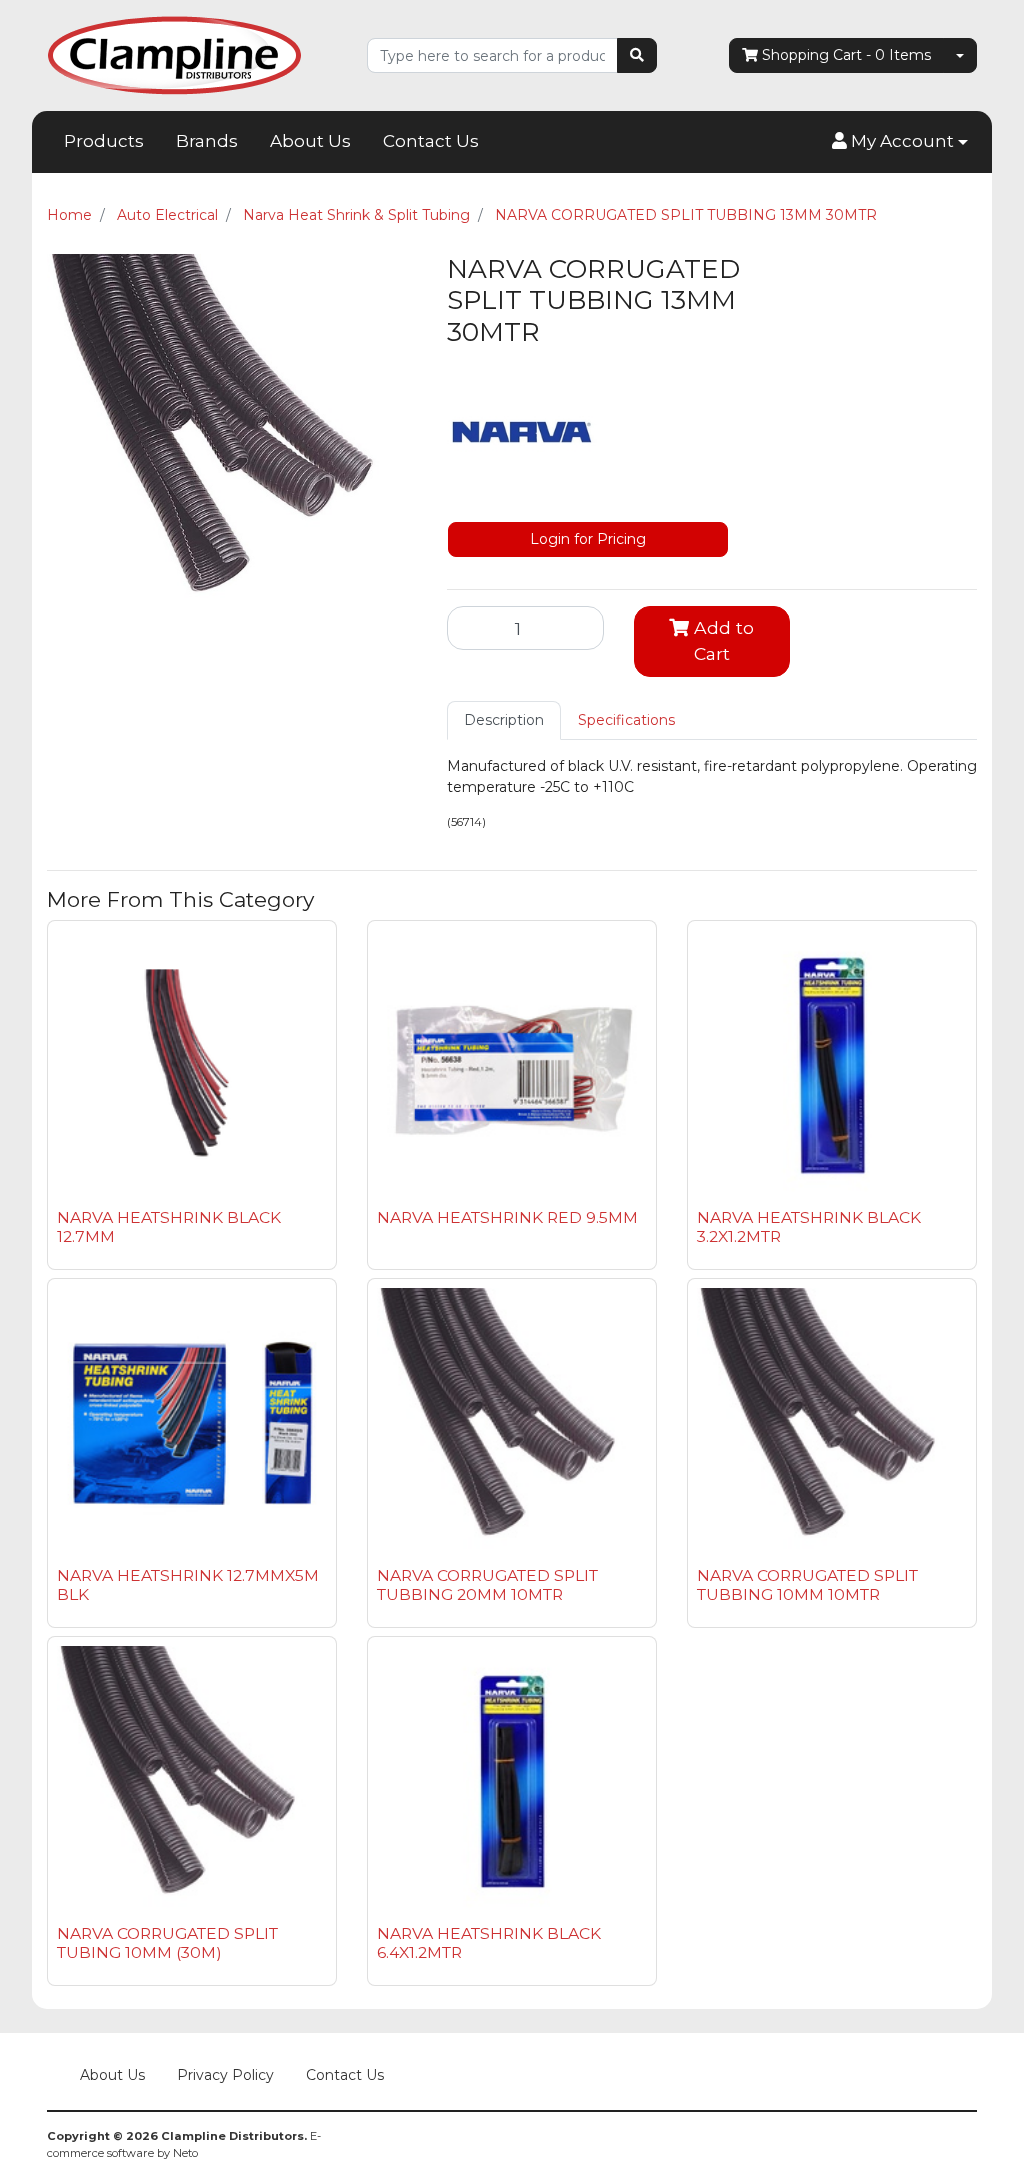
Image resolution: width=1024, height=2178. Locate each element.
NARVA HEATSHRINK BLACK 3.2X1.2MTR (809, 1227)
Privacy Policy (225, 2075)
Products (104, 141)
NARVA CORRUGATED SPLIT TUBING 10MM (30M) (167, 1943)
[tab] (504, 720)
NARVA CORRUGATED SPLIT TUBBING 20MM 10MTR (487, 1585)
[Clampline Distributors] (174, 54)
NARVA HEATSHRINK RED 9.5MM (507, 1217)
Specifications (626, 720)
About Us (310, 141)
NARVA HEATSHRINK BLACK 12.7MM (169, 1227)
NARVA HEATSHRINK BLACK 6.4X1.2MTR (489, 1943)
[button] (900, 142)
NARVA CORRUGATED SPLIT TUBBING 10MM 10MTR (807, 1585)
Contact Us (431, 141)
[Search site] (637, 55)
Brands (207, 141)
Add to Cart (721, 640)
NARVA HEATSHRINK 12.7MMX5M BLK (188, 1585)
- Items (846, 55)
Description (504, 720)
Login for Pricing (588, 539)
